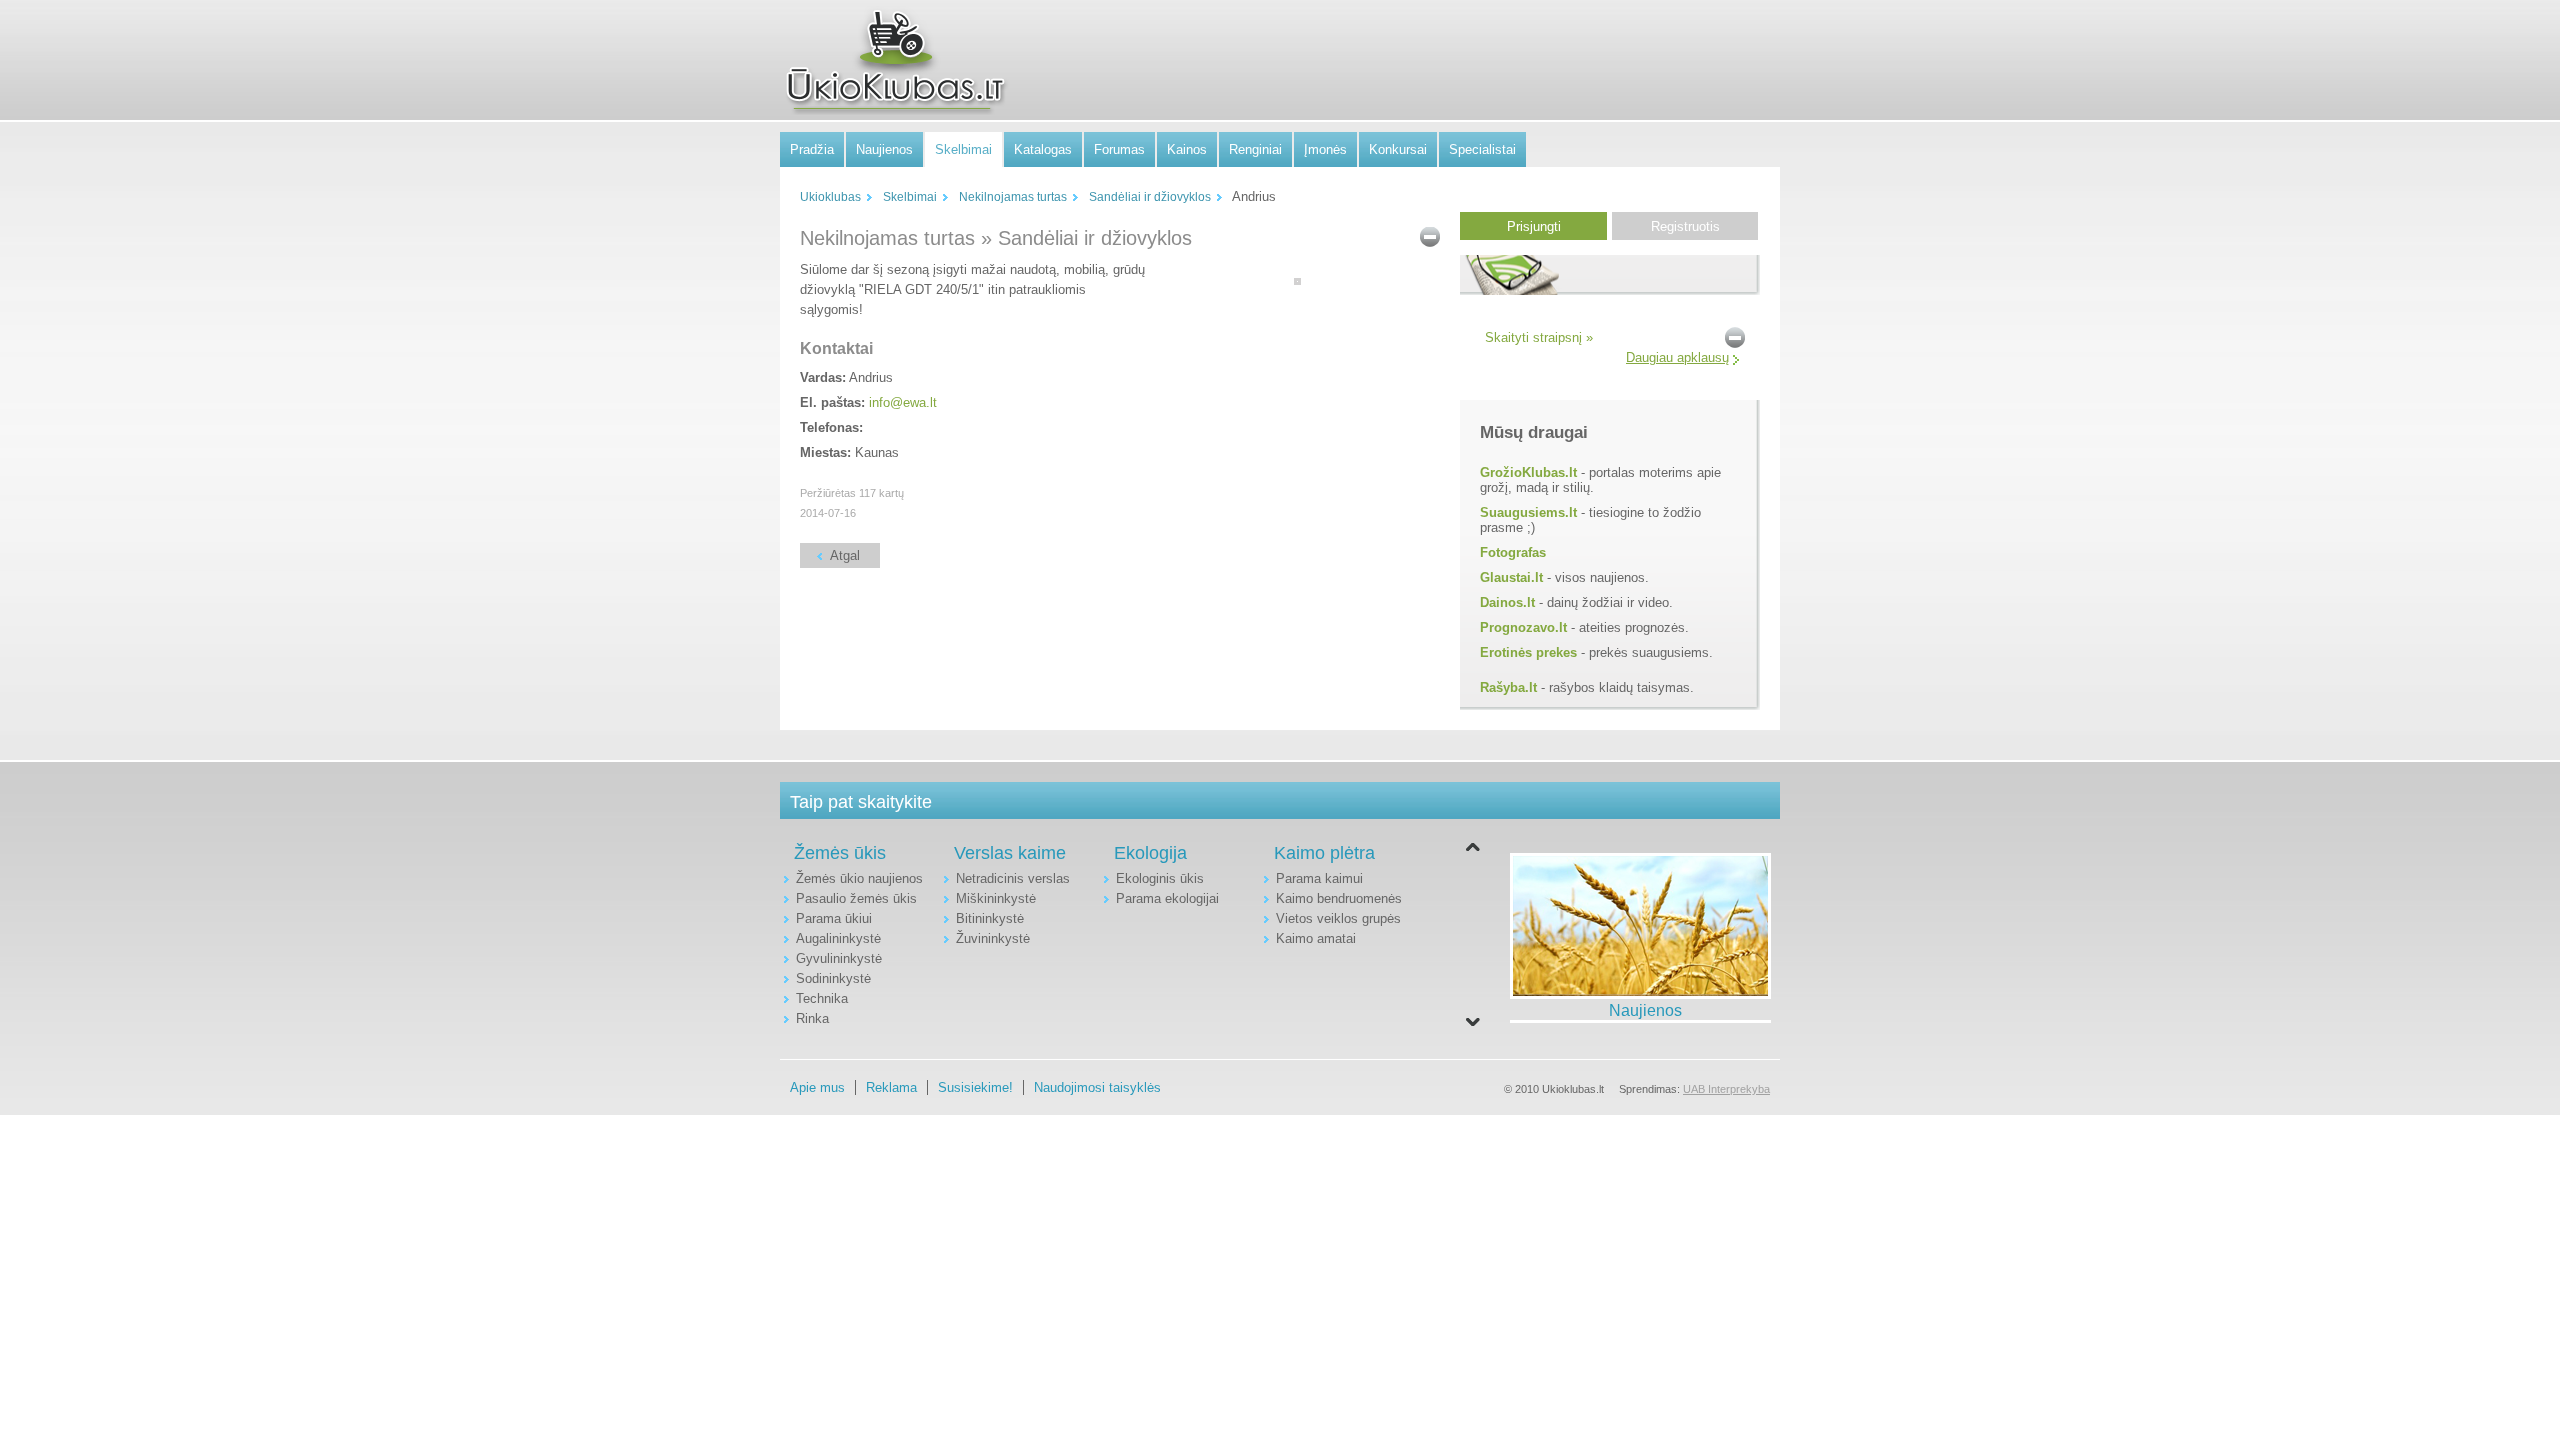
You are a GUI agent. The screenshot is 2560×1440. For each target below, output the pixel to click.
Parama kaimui (1319, 878)
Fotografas (1513, 552)
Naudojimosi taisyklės (1097, 1087)
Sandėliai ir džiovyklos (1150, 197)
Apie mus (817, 1087)
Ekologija (1150, 853)
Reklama (891, 1087)
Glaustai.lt (1511, 577)
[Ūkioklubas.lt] (895, 61)
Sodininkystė (833, 978)
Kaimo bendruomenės (1339, 898)
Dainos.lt (1507, 602)
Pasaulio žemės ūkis (856, 898)
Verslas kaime (1010, 853)
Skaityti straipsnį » (1539, 337)
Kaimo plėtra (1324, 853)
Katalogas (1043, 149)
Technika (822, 998)
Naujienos (884, 149)
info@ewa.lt (903, 402)
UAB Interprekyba (1726, 1089)
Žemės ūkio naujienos (859, 878)
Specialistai (1482, 149)
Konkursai (1398, 149)
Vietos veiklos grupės (1338, 918)
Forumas (1119, 149)
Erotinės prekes (1528, 652)
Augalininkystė (838, 938)
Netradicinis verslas (1013, 878)
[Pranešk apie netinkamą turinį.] (1430, 235)
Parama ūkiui (834, 918)
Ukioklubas (830, 197)
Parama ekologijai (1167, 898)
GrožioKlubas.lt (1528, 472)
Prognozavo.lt (1523, 627)
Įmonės (1325, 149)
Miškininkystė (996, 898)
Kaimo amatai (1316, 938)
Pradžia (812, 149)
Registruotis (1685, 226)
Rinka (812, 1018)
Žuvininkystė (993, 938)
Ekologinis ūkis (1160, 878)
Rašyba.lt (1508, 687)
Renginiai (1255, 149)
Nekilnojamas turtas (1013, 197)
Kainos (1187, 149)
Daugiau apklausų (1677, 357)
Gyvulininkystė (839, 958)
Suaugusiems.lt (1528, 512)
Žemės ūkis (840, 853)
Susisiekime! (975, 1087)
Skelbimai (963, 149)
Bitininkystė (990, 918)
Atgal (845, 555)
